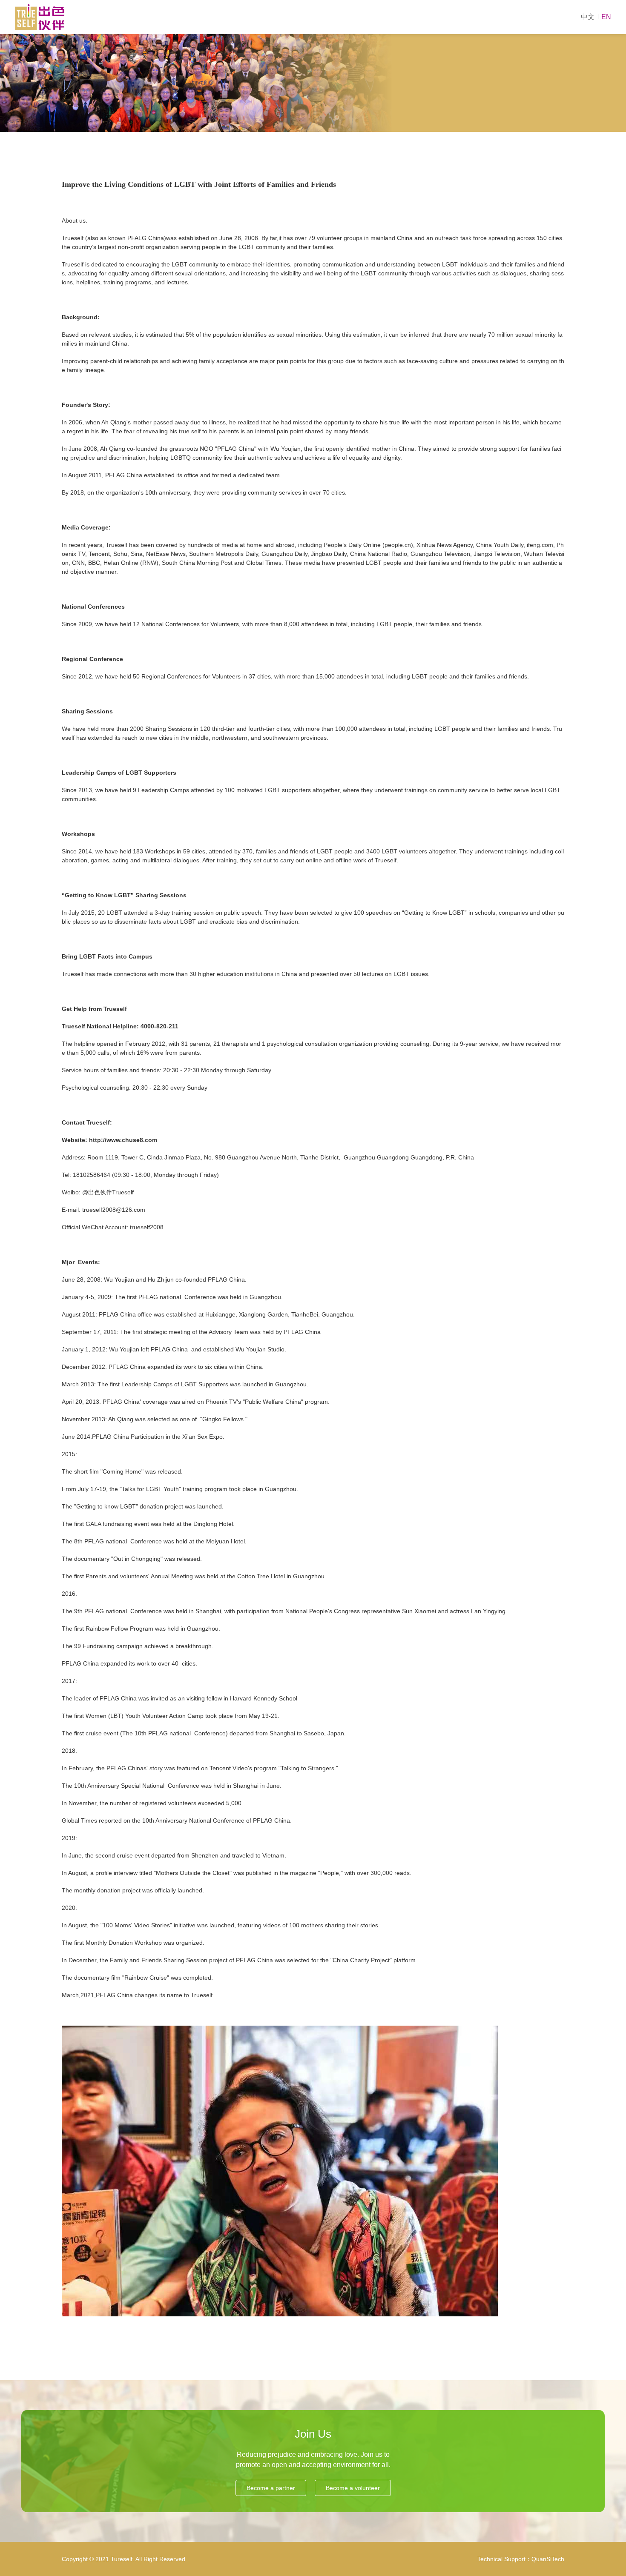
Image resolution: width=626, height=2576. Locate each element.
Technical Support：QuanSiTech (521, 2559)
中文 (588, 17)
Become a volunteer (353, 2488)
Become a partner (271, 2488)
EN (606, 17)
